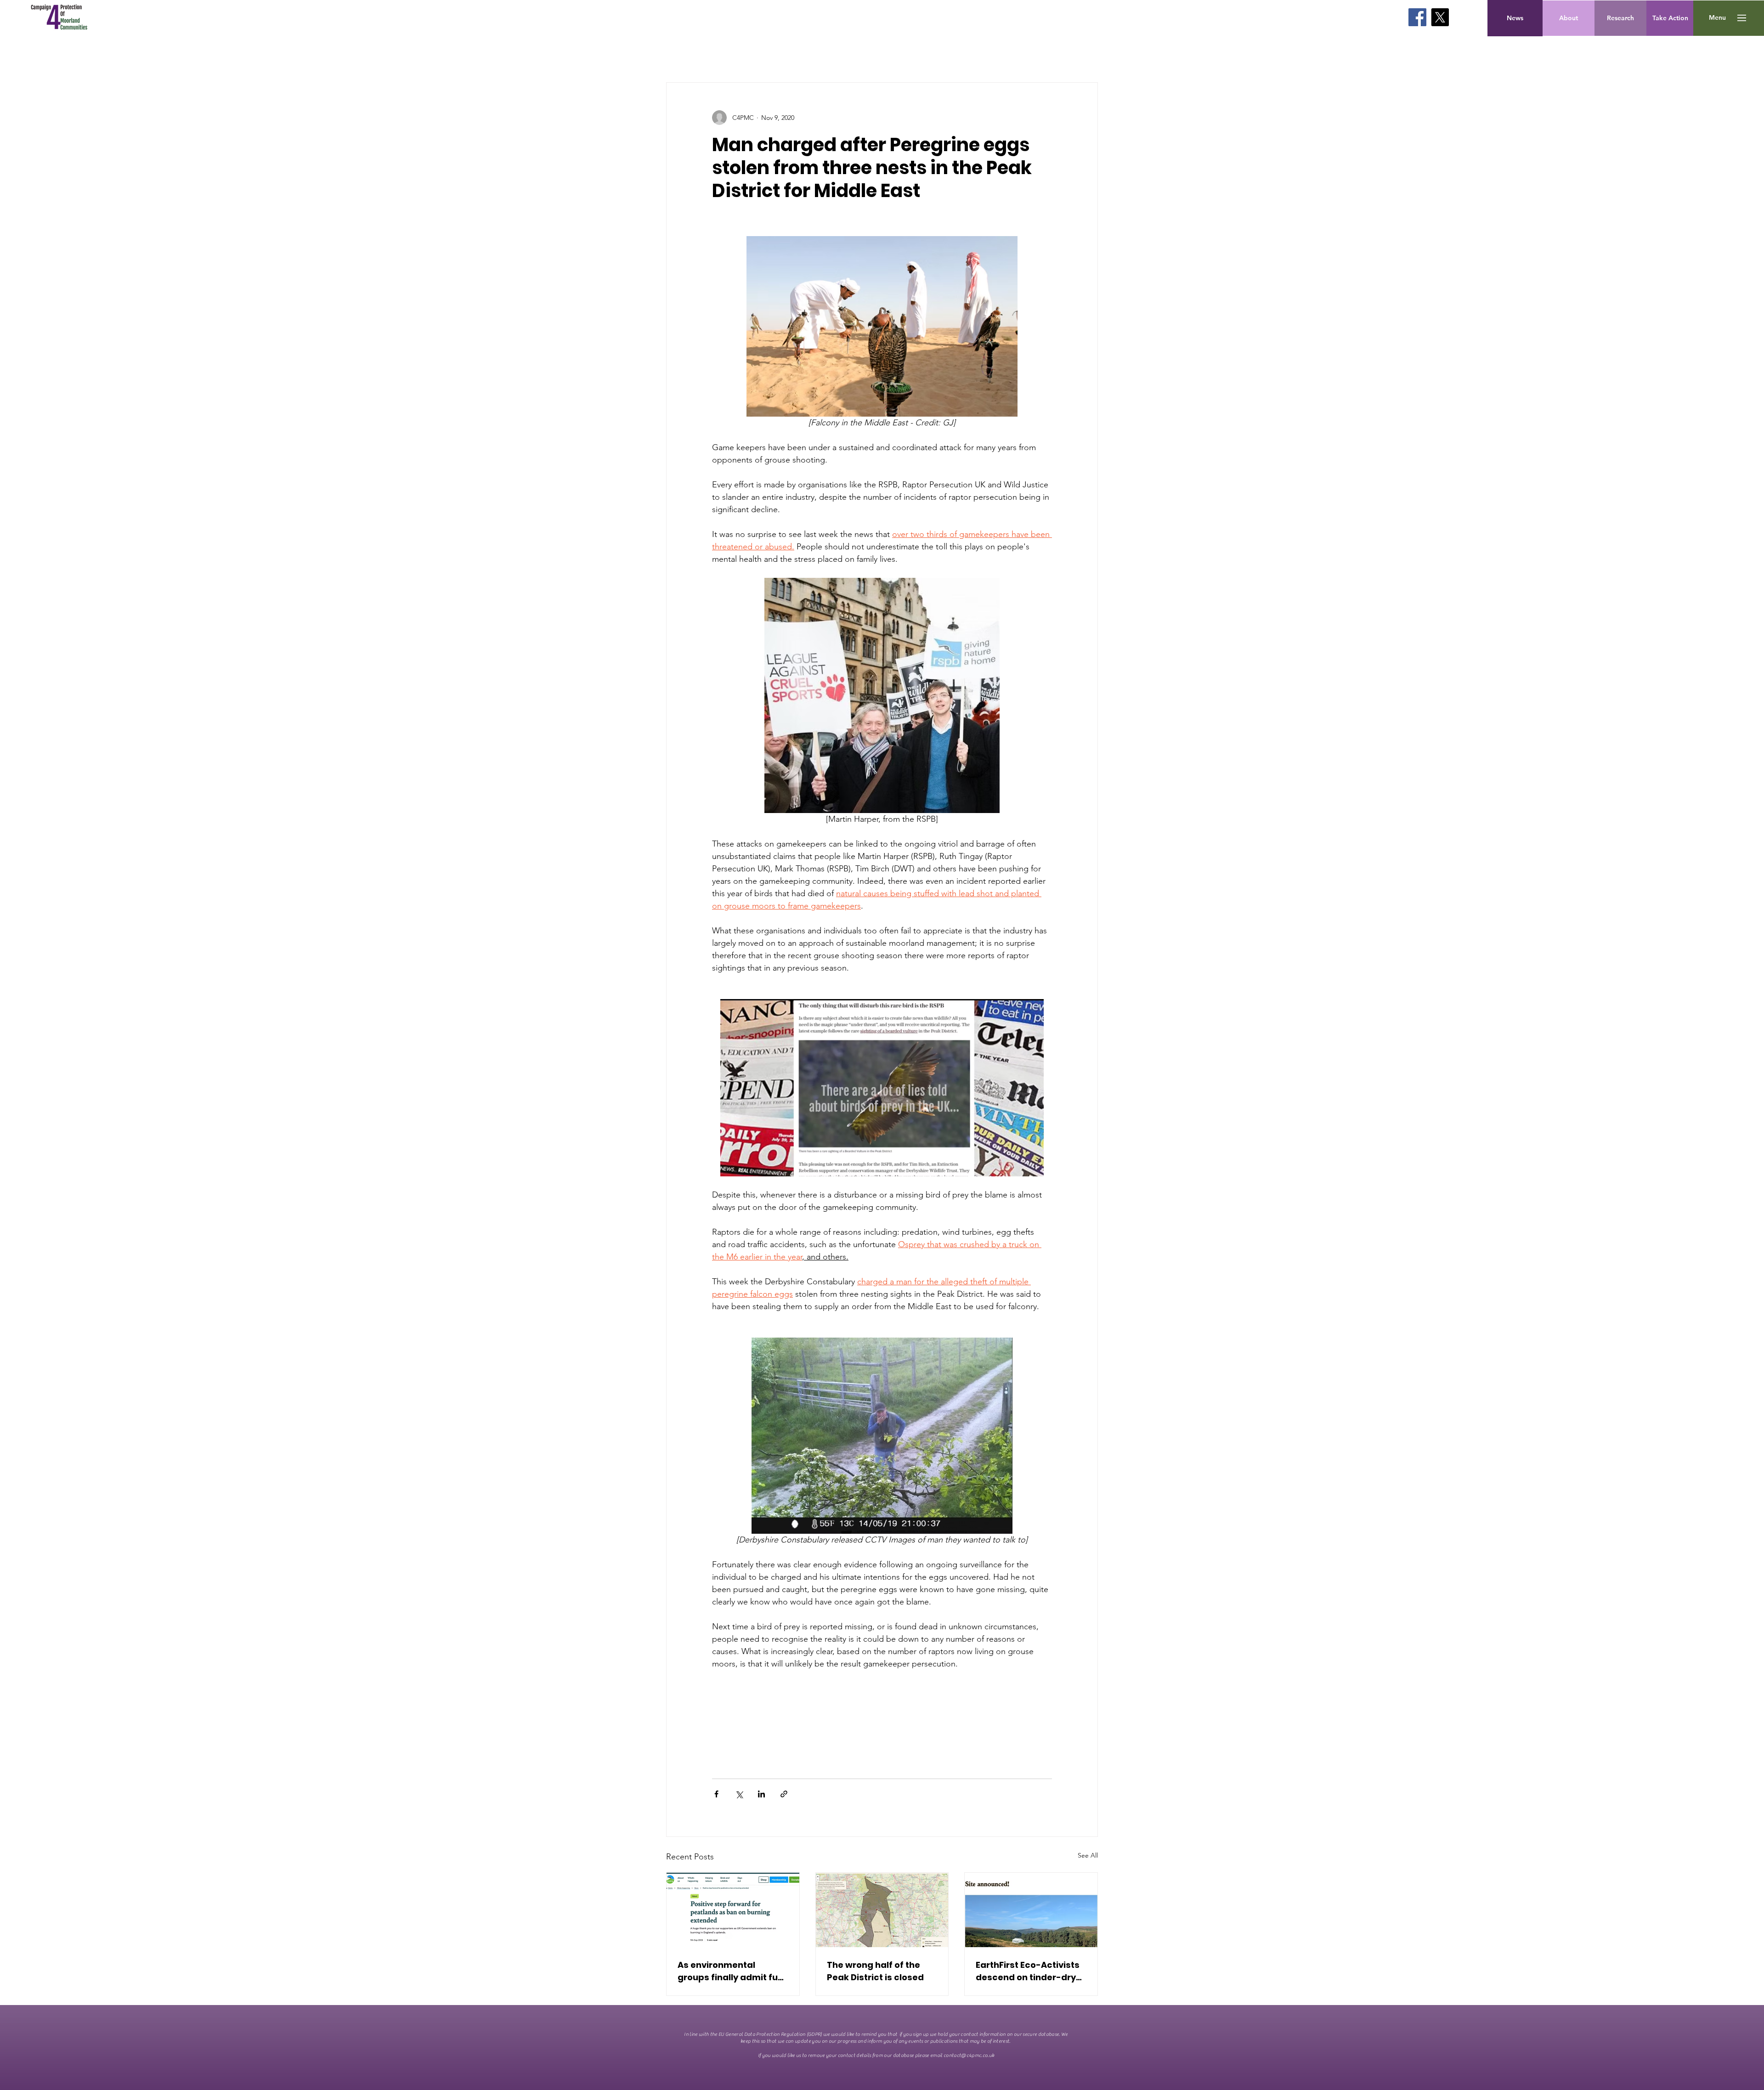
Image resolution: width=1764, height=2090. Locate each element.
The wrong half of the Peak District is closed (875, 1971)
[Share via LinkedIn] (761, 1794)
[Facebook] (1417, 17)
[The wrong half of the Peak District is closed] (882, 1910)
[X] (1440, 17)
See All (1088, 1855)
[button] (1717, 18)
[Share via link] (784, 1794)
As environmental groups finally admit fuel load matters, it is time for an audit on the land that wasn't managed (732, 1971)
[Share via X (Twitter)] (739, 1794)
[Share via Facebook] (716, 1794)
